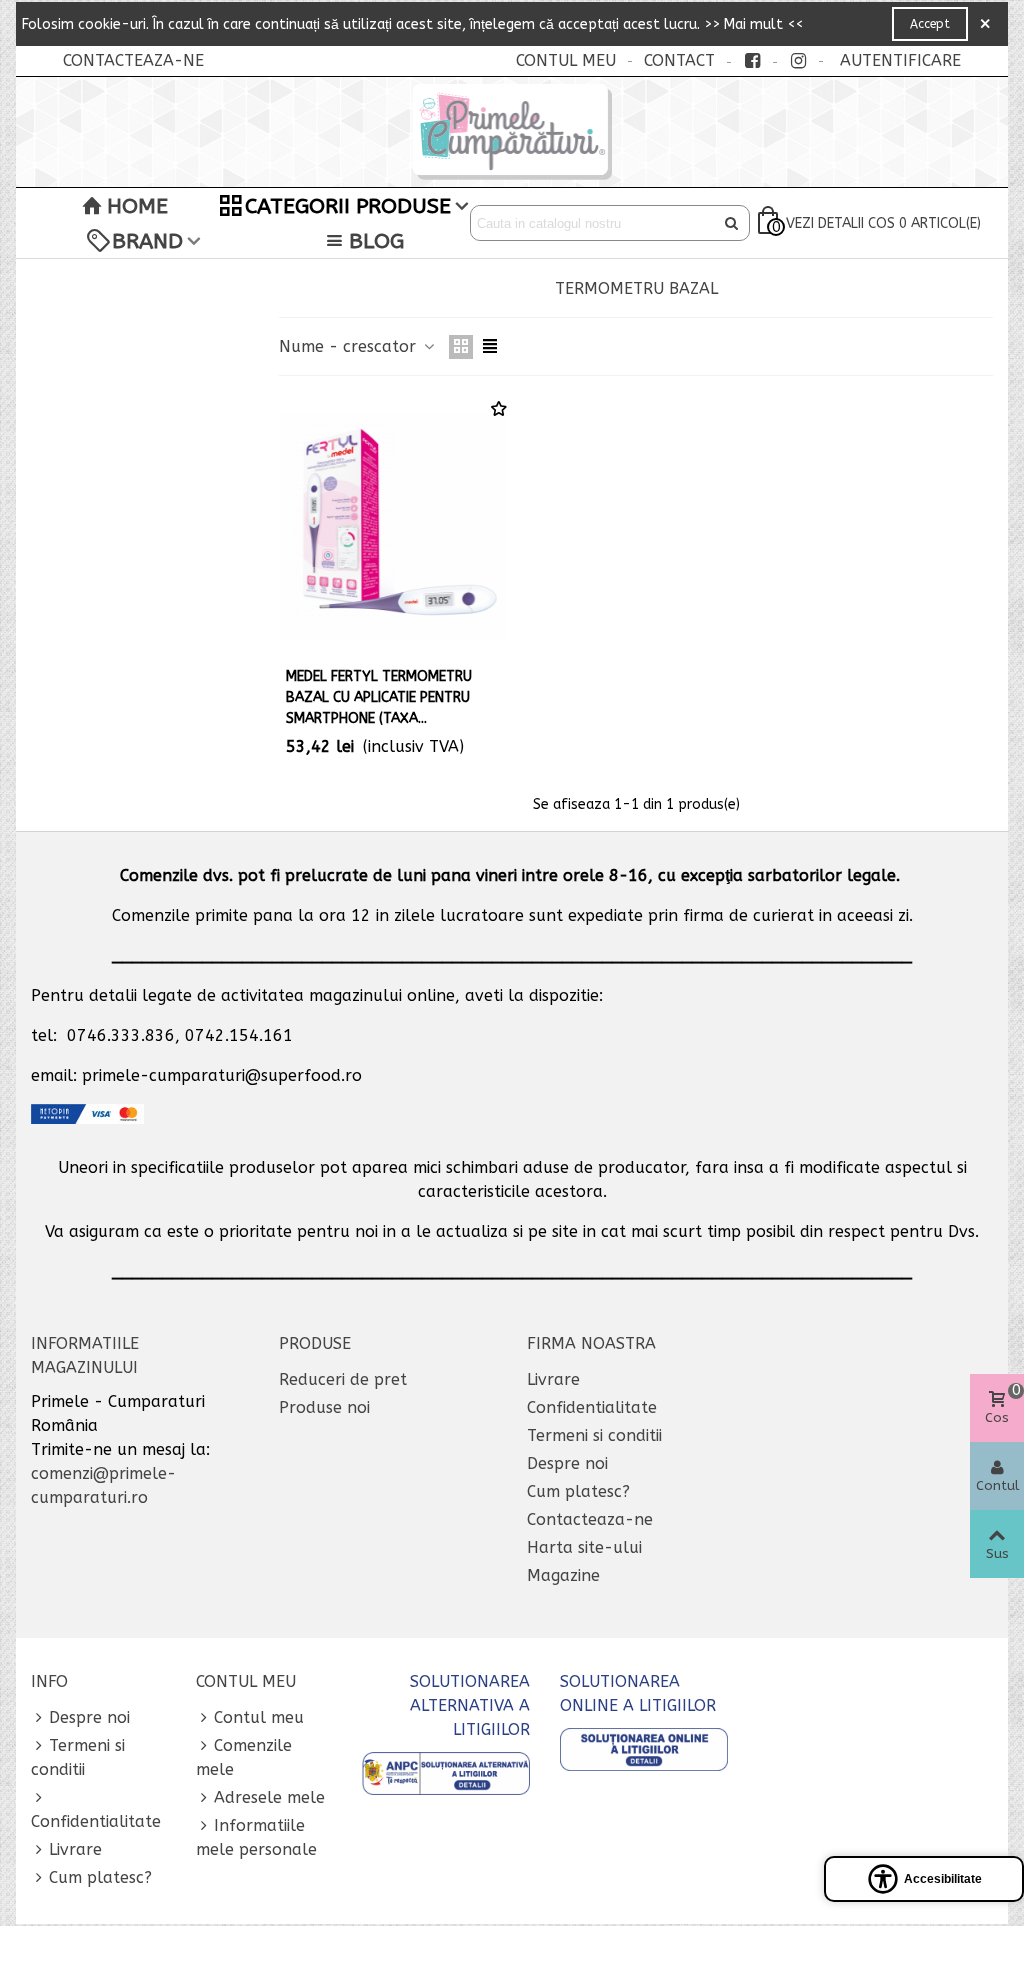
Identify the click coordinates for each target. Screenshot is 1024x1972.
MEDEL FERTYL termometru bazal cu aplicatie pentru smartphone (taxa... (379, 697)
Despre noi (567, 1463)
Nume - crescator (350, 346)
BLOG (376, 241)
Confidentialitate (592, 1407)
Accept (930, 24)
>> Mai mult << (753, 24)
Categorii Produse (348, 206)
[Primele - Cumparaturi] (512, 132)
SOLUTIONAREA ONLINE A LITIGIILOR (638, 1693)
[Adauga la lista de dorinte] (499, 409)
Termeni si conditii (594, 1435)
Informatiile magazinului (85, 1355)
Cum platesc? (578, 1491)
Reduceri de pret (343, 1379)
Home (137, 206)
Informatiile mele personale (256, 1837)
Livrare (553, 1379)
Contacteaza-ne (590, 1519)
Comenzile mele (244, 1757)
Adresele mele (269, 1797)
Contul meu (259, 1717)
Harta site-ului (584, 1547)
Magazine (563, 1575)
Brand (147, 241)
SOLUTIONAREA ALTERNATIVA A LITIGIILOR (470, 1705)
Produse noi (324, 1407)
